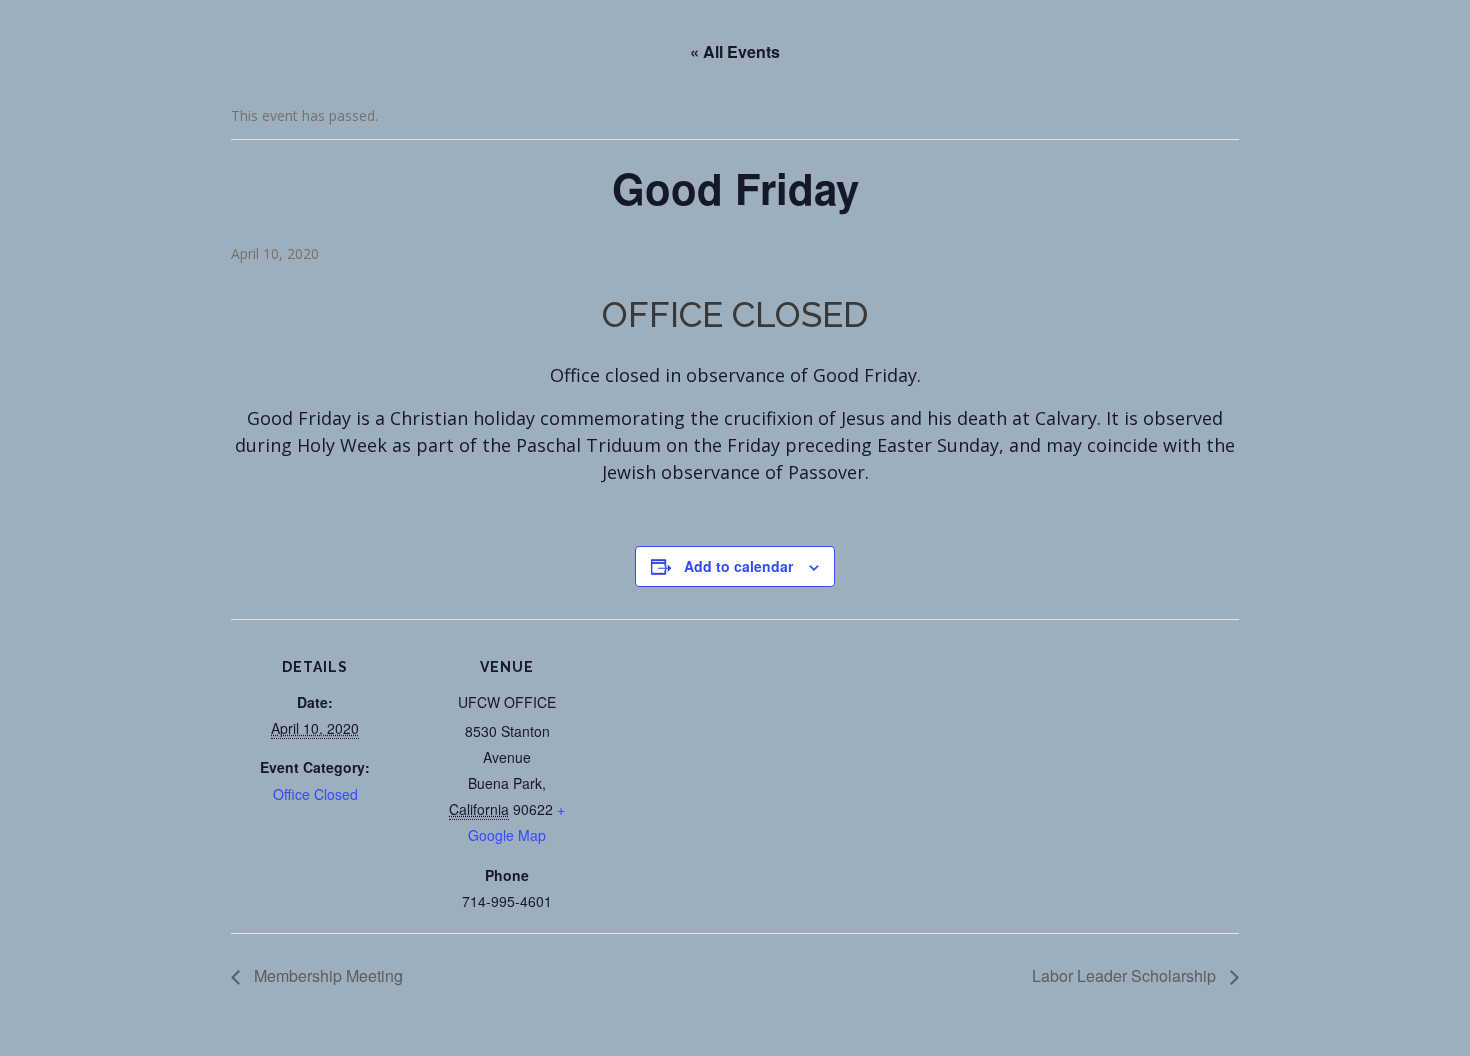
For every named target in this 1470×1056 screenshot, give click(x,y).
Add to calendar (738, 566)
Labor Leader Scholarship (1126, 975)
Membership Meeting (326, 975)
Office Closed (315, 794)
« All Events (735, 51)
